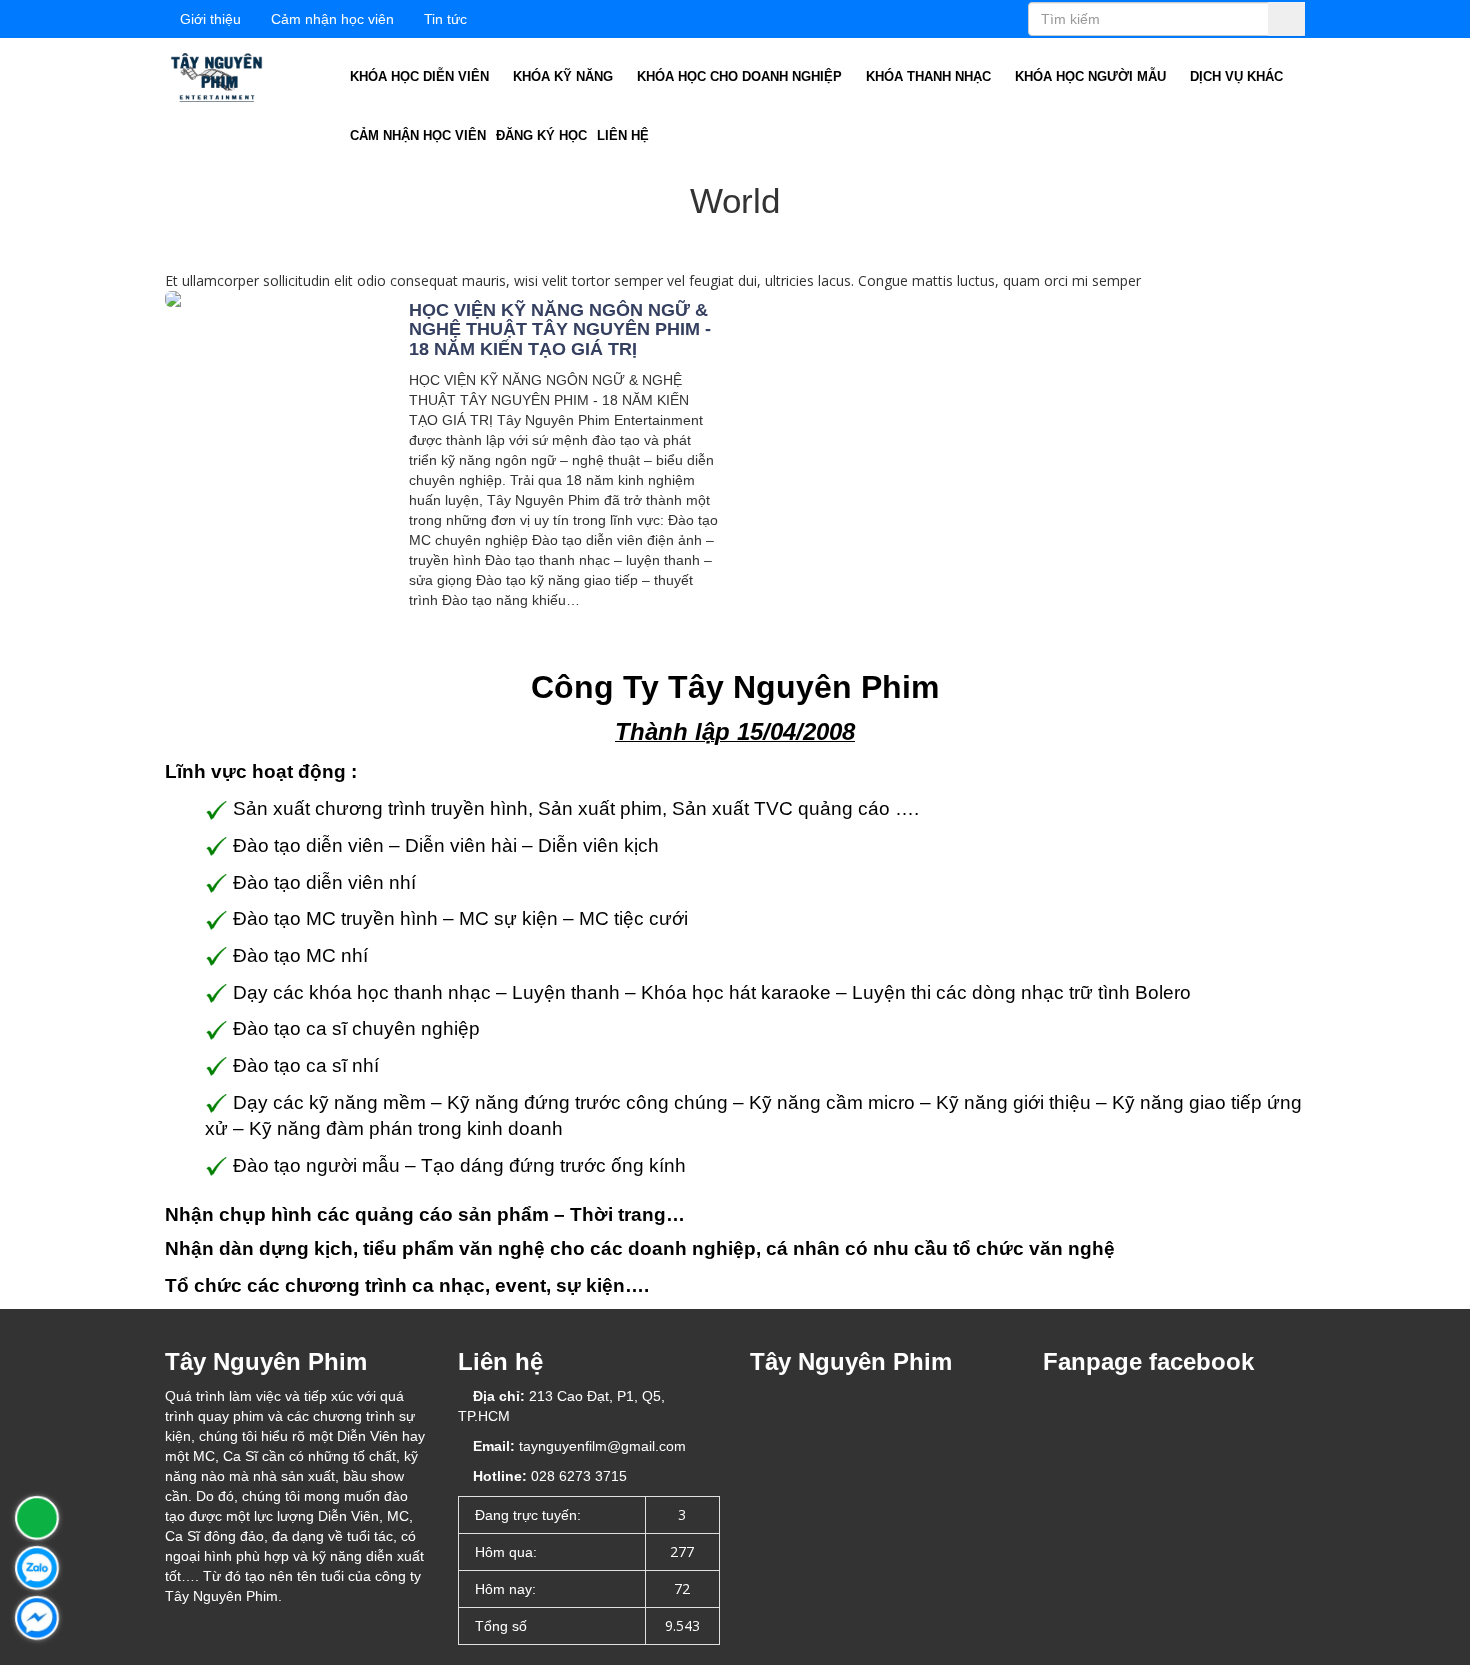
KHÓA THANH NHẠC (930, 76)
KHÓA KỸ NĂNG (565, 76)
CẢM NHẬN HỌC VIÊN (418, 135)
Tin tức (445, 19)
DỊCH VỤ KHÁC (1238, 76)
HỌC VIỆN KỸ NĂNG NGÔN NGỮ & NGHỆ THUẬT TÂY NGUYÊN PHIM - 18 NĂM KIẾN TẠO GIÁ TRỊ (560, 330)
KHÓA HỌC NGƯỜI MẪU (1092, 76)
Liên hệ (623, 135)
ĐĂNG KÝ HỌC (541, 135)
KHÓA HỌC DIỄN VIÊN (421, 76)
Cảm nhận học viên (332, 19)
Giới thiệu (210, 19)
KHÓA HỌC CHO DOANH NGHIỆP (741, 76)
